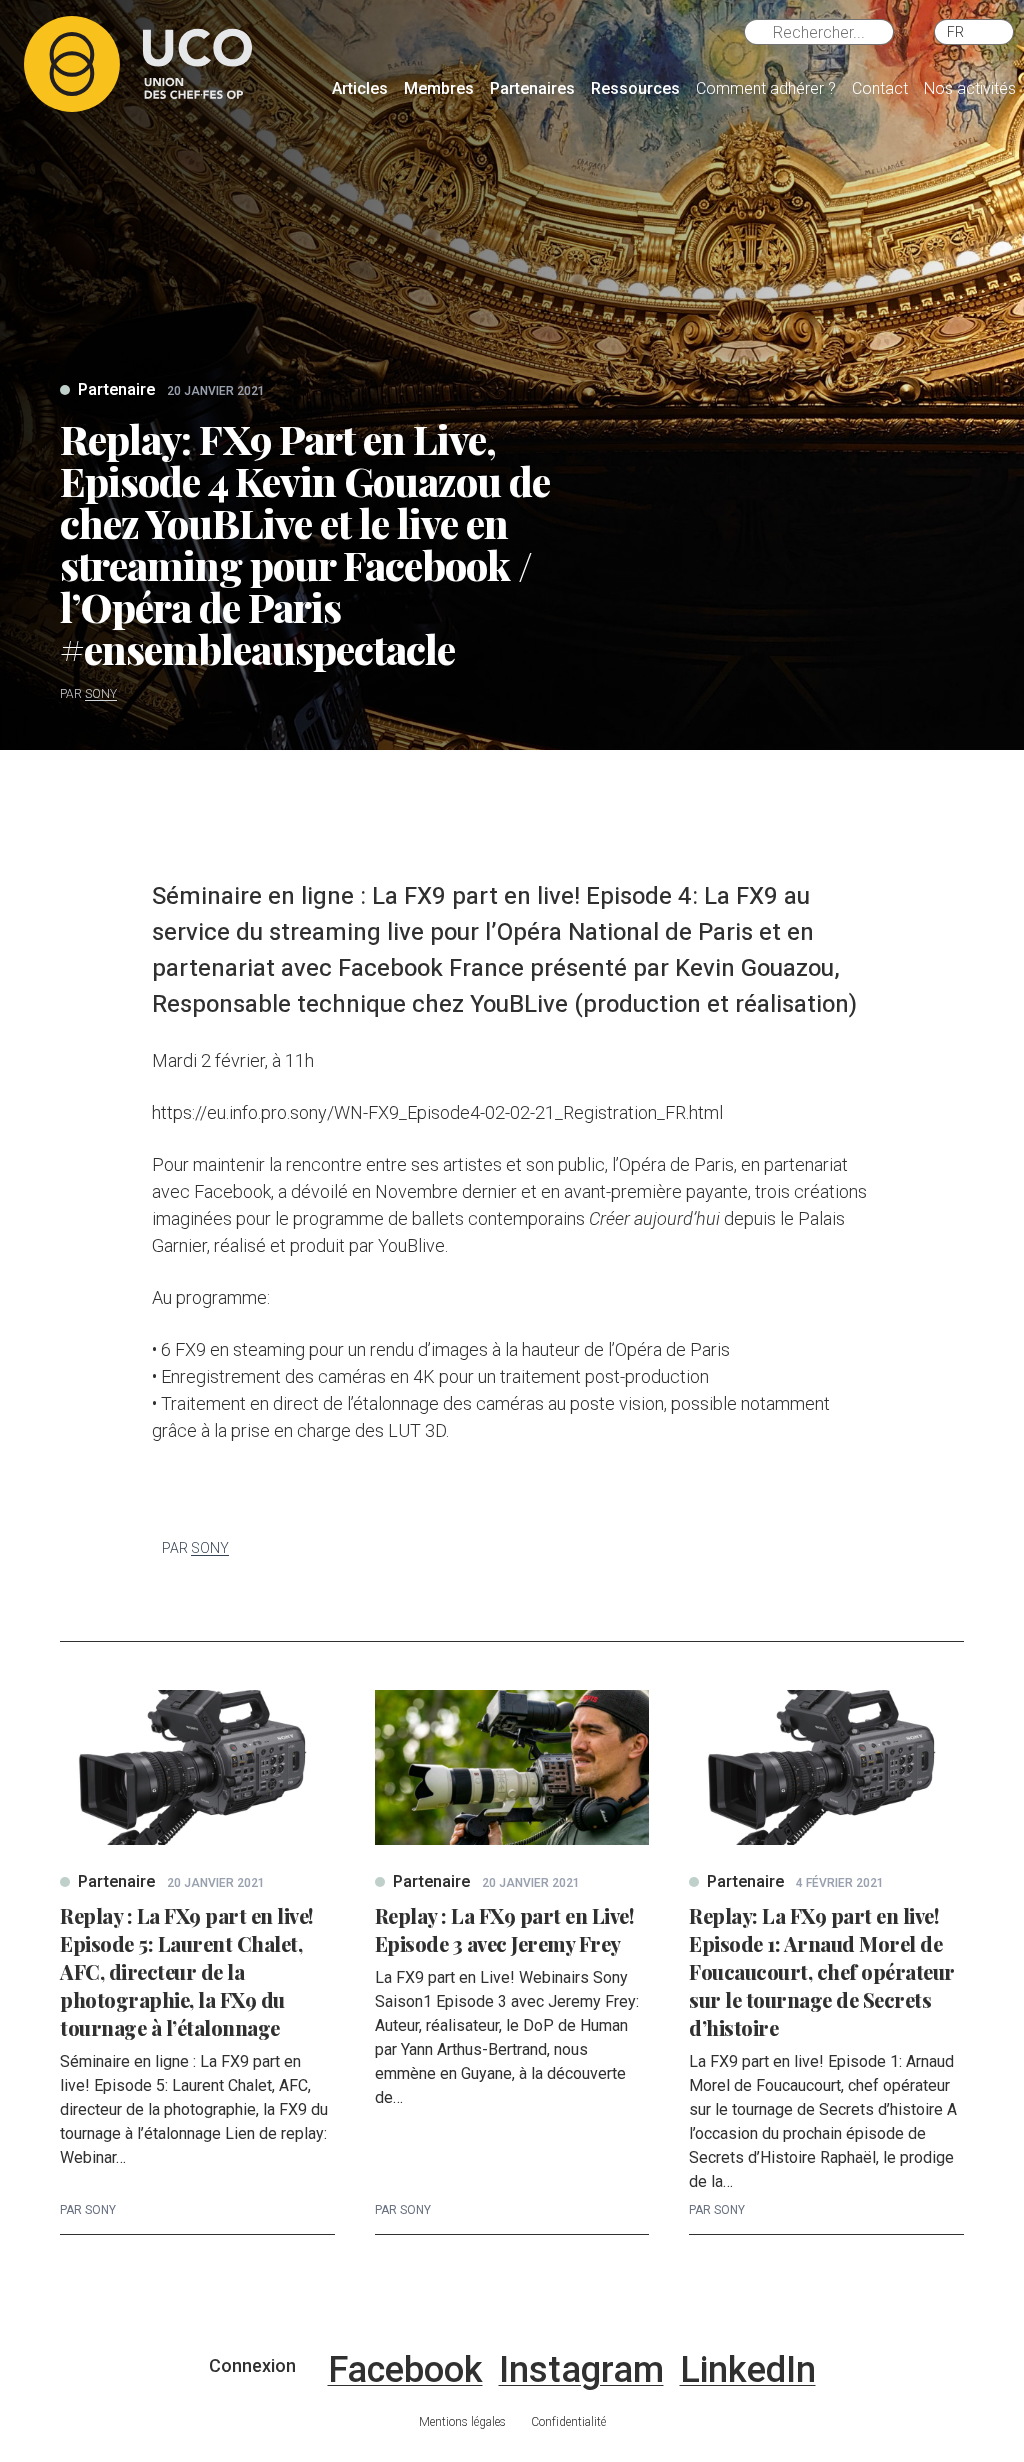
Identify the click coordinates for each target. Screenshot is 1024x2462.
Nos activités (970, 88)
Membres (439, 88)
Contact (880, 88)
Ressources (635, 88)
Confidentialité (568, 2422)
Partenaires (532, 88)
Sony (101, 694)
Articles (360, 88)
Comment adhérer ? (766, 88)
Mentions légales (462, 2422)
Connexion (252, 2365)
